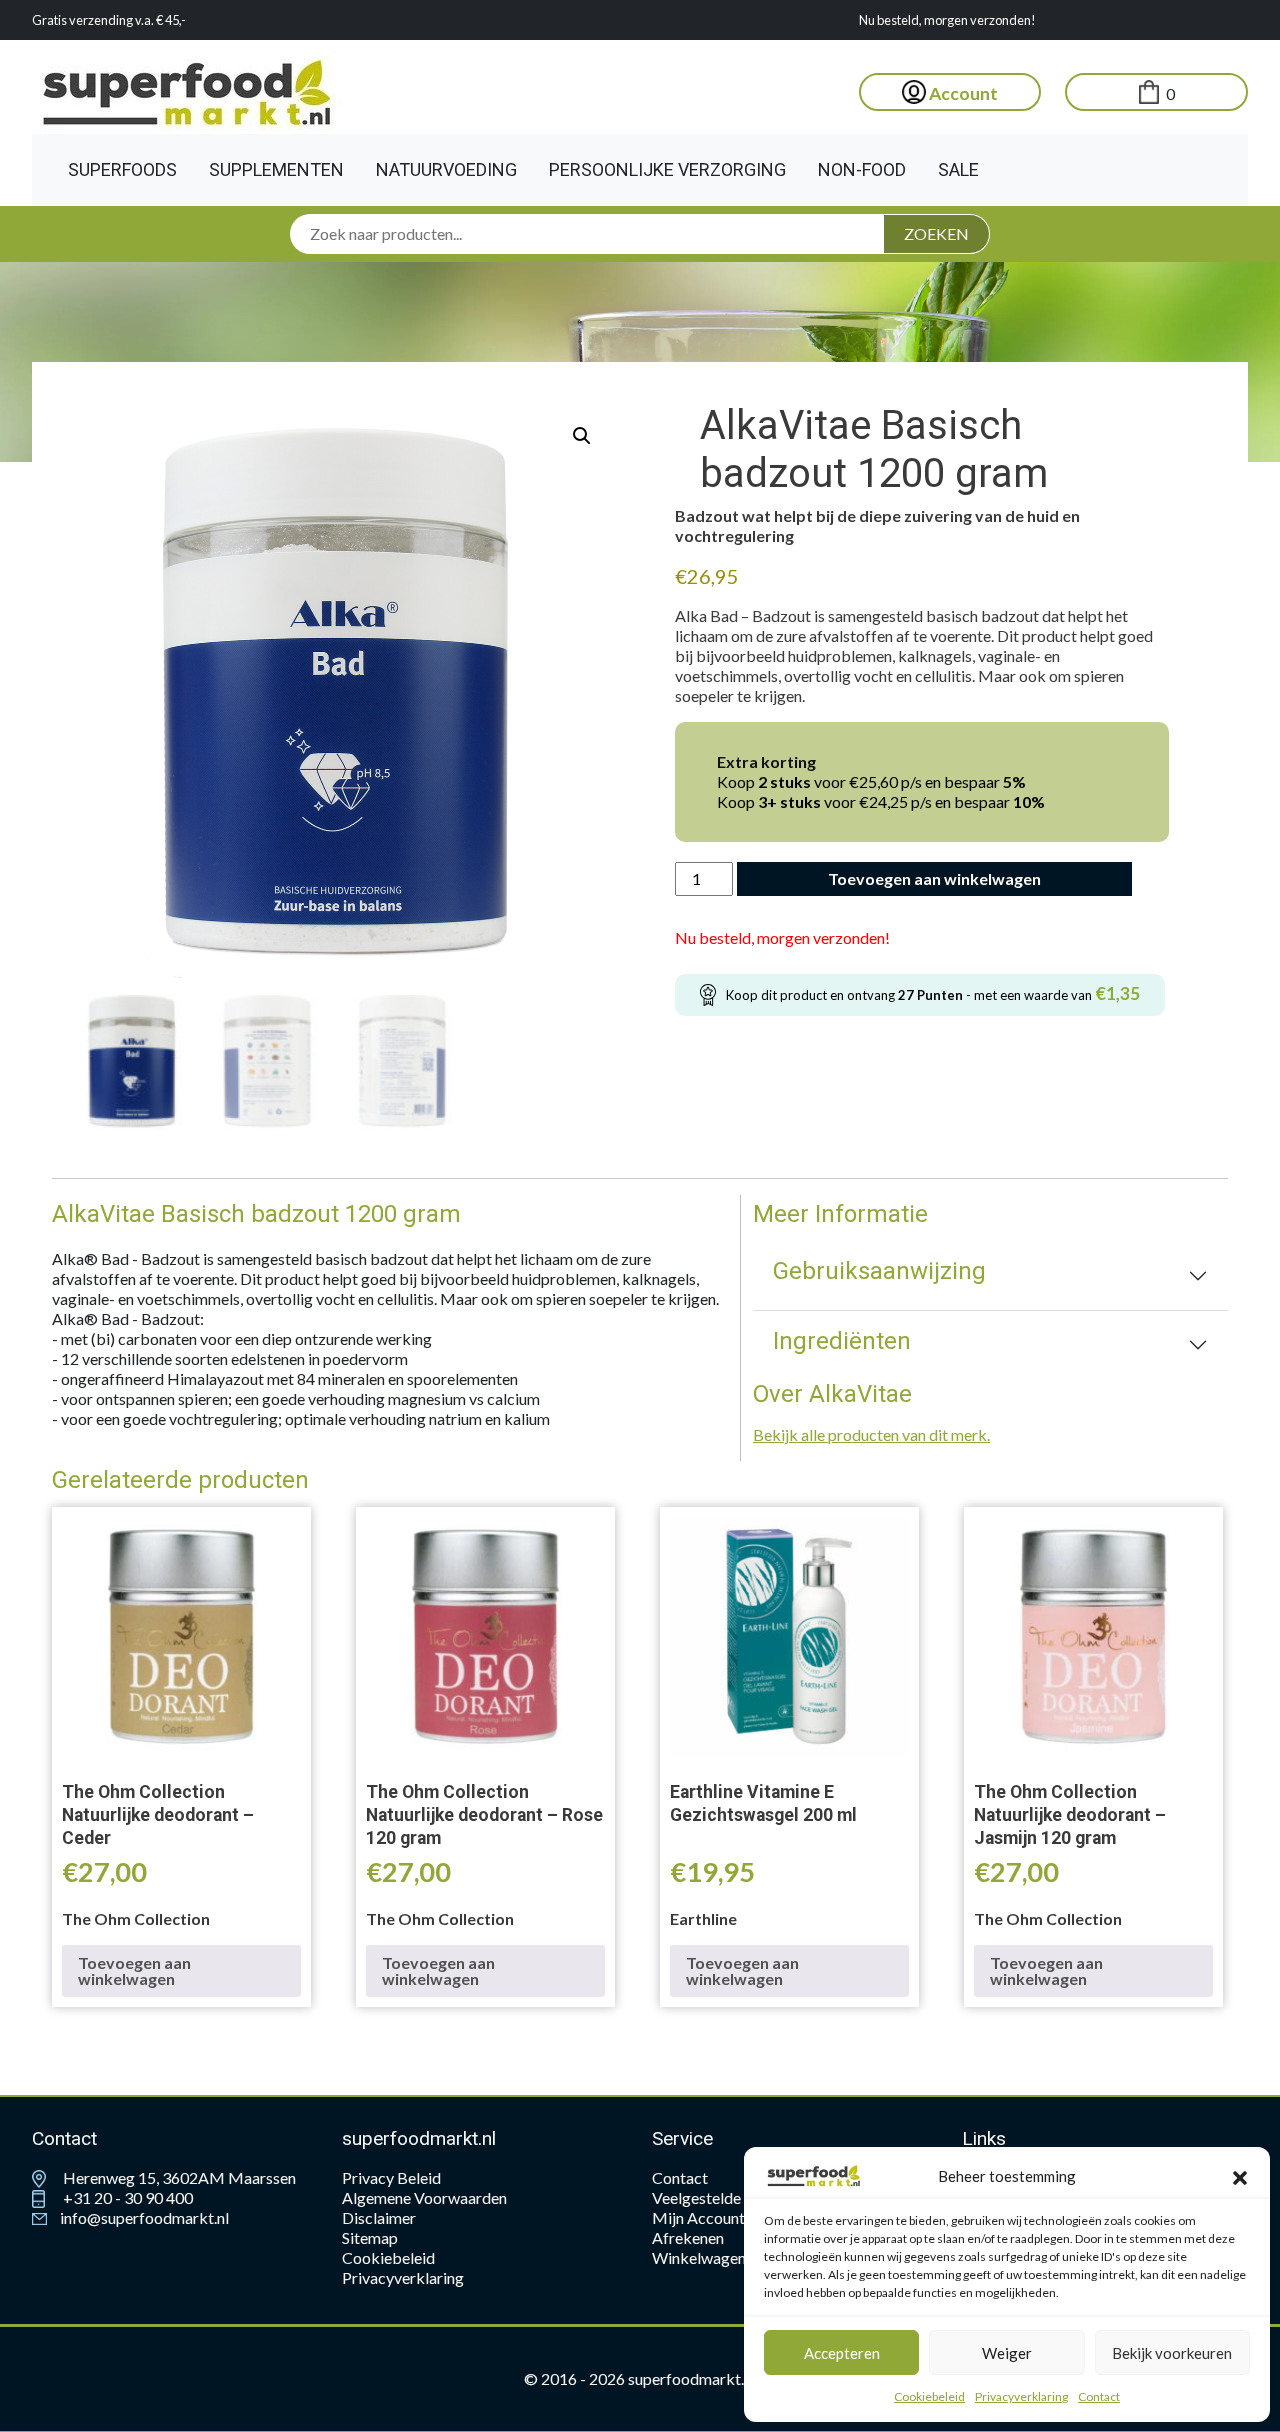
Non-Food (862, 169)
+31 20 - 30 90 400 (126, 2197)
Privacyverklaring (1021, 2396)
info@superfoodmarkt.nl (143, 2217)
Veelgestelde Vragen (722, 2197)
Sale (958, 169)
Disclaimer (379, 2217)
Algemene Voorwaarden (424, 2197)
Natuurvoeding (446, 169)
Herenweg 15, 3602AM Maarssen (178, 2177)
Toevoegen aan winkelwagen (934, 878)
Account (962, 93)
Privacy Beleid (391, 2177)
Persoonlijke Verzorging (667, 169)
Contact (1099, 2396)
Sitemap (370, 2237)
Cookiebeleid (929, 2396)
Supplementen (276, 169)
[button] (1240, 2176)
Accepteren (842, 2353)
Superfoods (122, 169)
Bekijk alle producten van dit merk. (871, 1434)
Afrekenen (688, 2237)
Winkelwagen (699, 2257)
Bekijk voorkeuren (1172, 2353)
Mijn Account (698, 2217)
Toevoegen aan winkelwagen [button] (134, 1970)
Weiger (1007, 2353)
